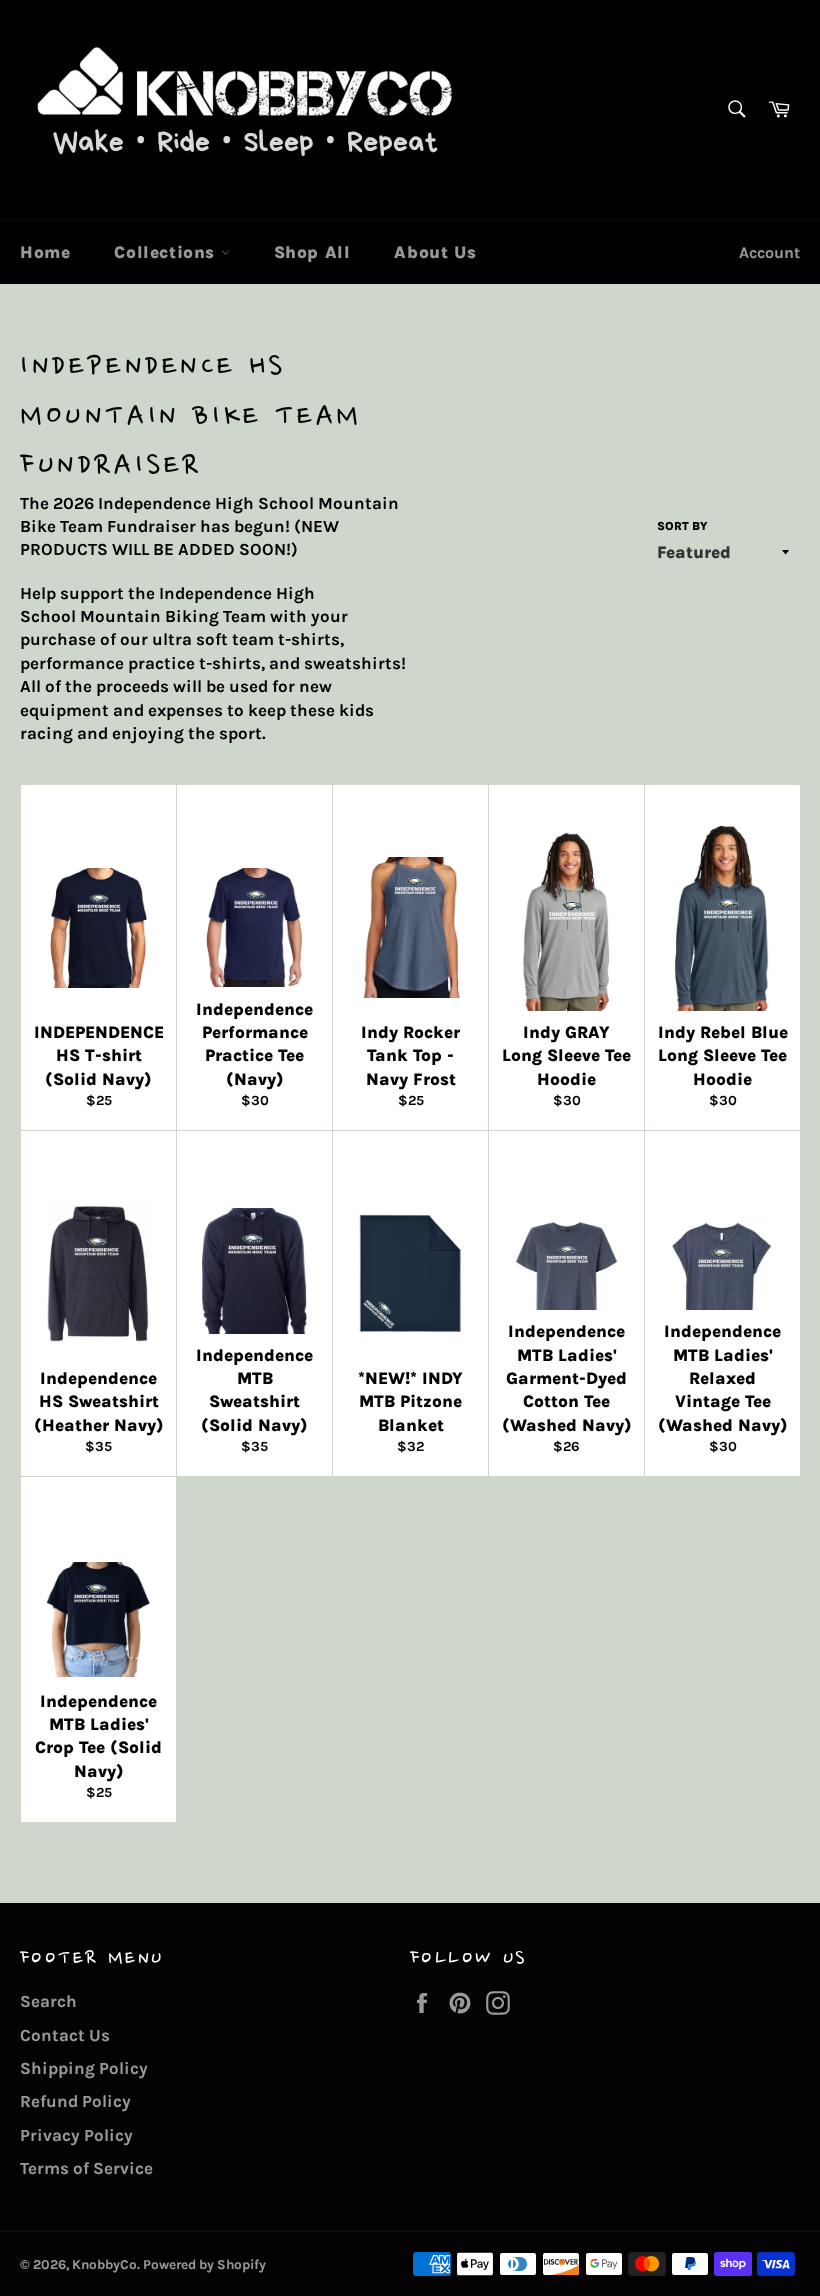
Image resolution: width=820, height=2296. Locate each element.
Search (48, 2001)
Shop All (312, 252)
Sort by (682, 526)
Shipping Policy (84, 2068)
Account (769, 252)
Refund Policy (75, 2101)
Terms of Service (86, 2168)
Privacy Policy (76, 2135)
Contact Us (65, 2035)
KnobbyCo (104, 2264)
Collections (167, 252)
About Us (435, 252)
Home (45, 252)
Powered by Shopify (204, 2264)
